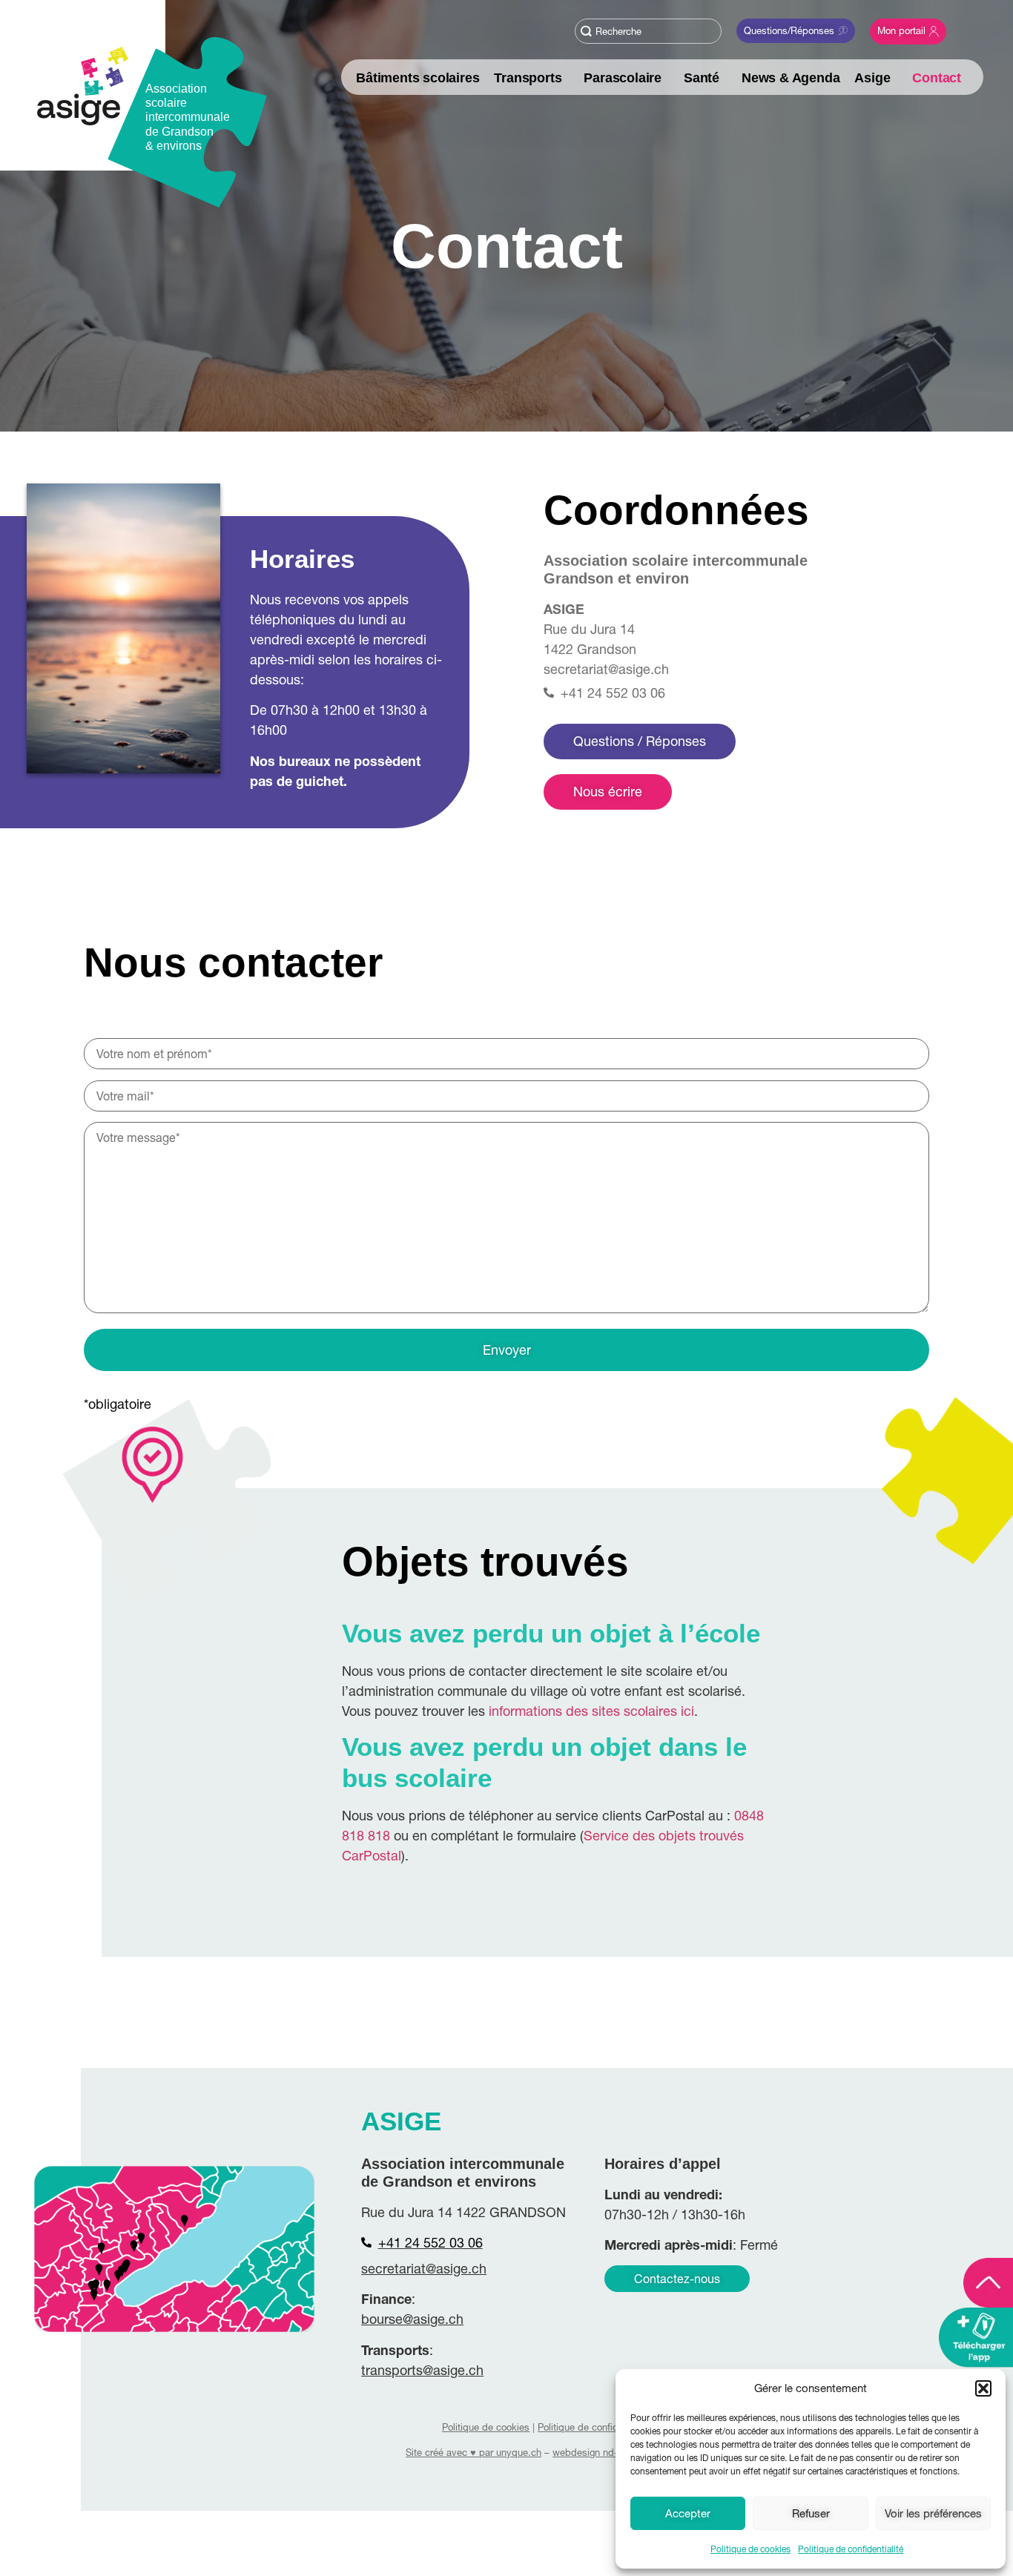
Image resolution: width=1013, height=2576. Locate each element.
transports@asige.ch (422, 2370)
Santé (702, 78)
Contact (937, 78)
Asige (872, 78)
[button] (983, 2388)
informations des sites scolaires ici (591, 1711)
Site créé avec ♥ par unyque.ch (473, 2452)
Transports (528, 78)
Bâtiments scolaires (418, 78)
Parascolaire (623, 78)
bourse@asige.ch (412, 2319)
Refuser (811, 2513)
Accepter (688, 2513)
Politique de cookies (750, 2549)
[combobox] (648, 31)
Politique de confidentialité (851, 2549)
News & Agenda (791, 78)
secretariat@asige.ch (606, 669)
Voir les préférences (933, 2513)
